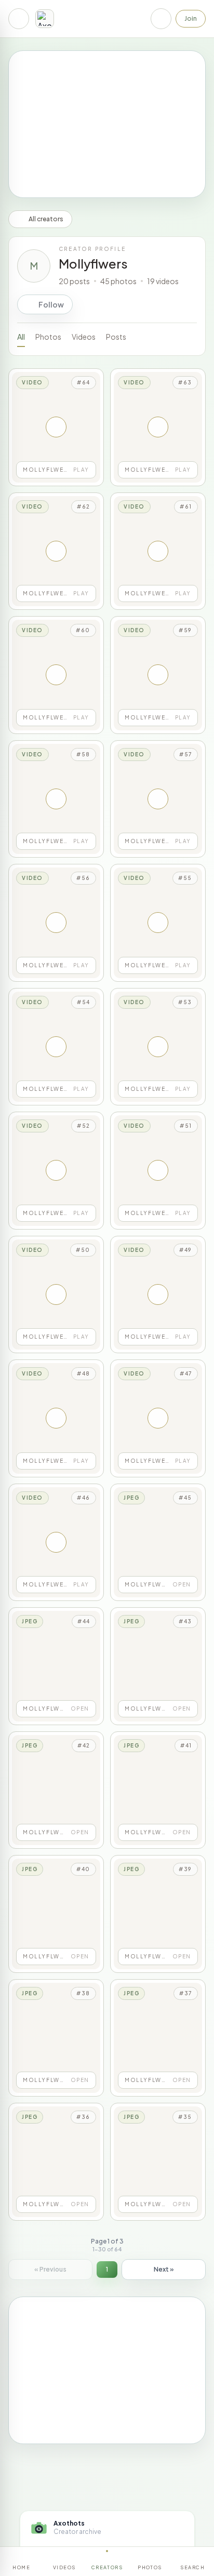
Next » (164, 2269)
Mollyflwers (93, 263)
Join (191, 18)
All (21, 337)
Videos (84, 337)
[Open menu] (19, 19)
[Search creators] (161, 19)
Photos (48, 337)
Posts (116, 337)
